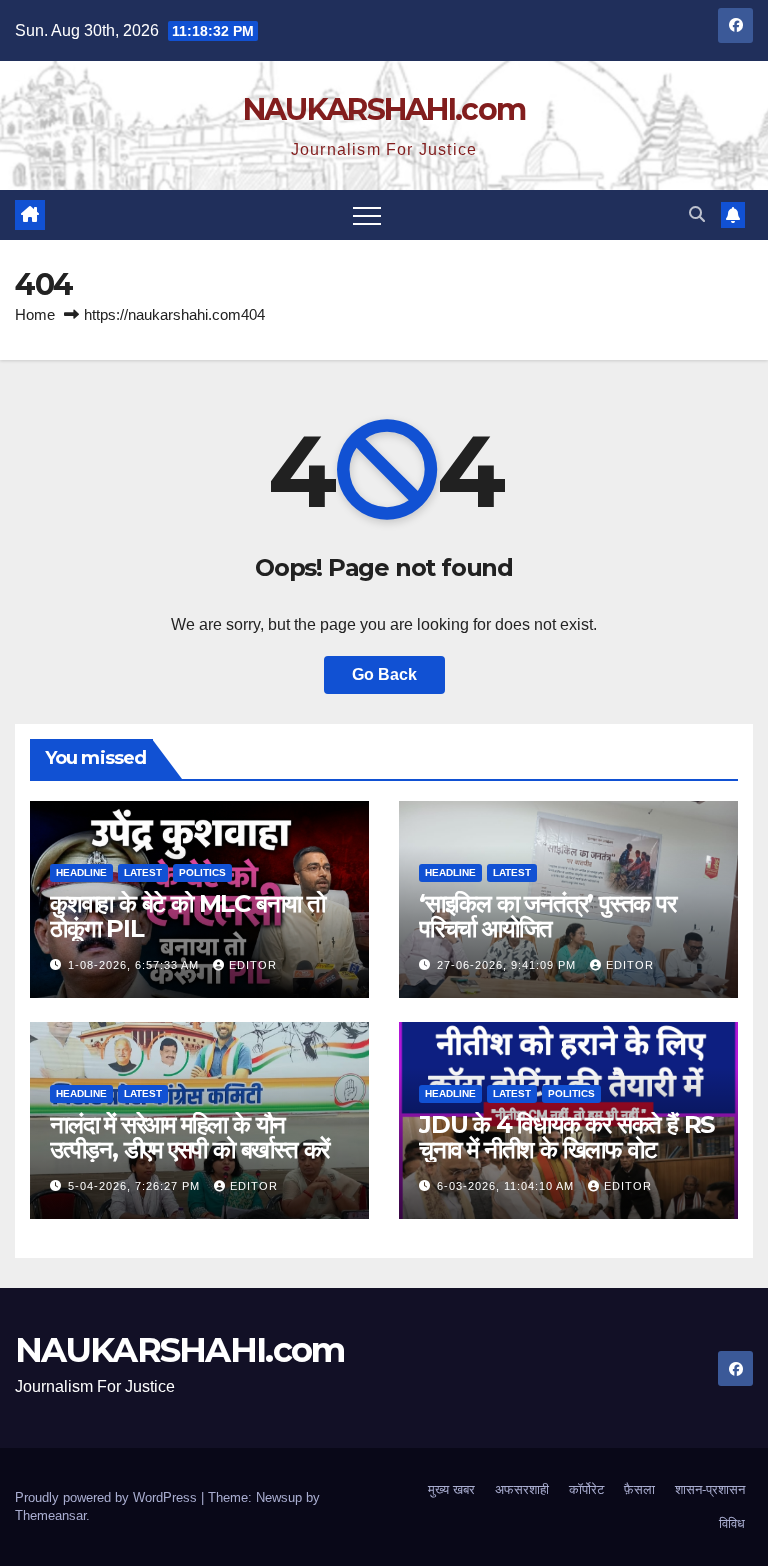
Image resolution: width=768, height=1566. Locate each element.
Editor (253, 965)
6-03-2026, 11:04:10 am (507, 1186)
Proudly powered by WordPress (108, 1497)
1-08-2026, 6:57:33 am (135, 965)
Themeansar (50, 1515)
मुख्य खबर (451, 1489)
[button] (697, 214)
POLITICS (202, 872)
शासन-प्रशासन (710, 1489)
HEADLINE (81, 872)
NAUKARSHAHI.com (384, 109)
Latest (143, 872)
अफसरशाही (522, 1489)
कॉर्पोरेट (586, 1489)
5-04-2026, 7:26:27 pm (136, 1186)
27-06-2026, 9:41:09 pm (508, 965)
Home (35, 314)
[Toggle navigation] (367, 215)
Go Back (384, 674)
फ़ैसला (639, 1489)
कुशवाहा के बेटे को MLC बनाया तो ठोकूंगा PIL (187, 916)
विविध (732, 1523)
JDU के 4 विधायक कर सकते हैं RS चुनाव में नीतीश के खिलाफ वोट (566, 1137)
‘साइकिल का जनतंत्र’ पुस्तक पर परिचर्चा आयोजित (547, 916)
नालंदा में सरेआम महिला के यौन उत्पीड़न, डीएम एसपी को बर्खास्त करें (189, 1137)
